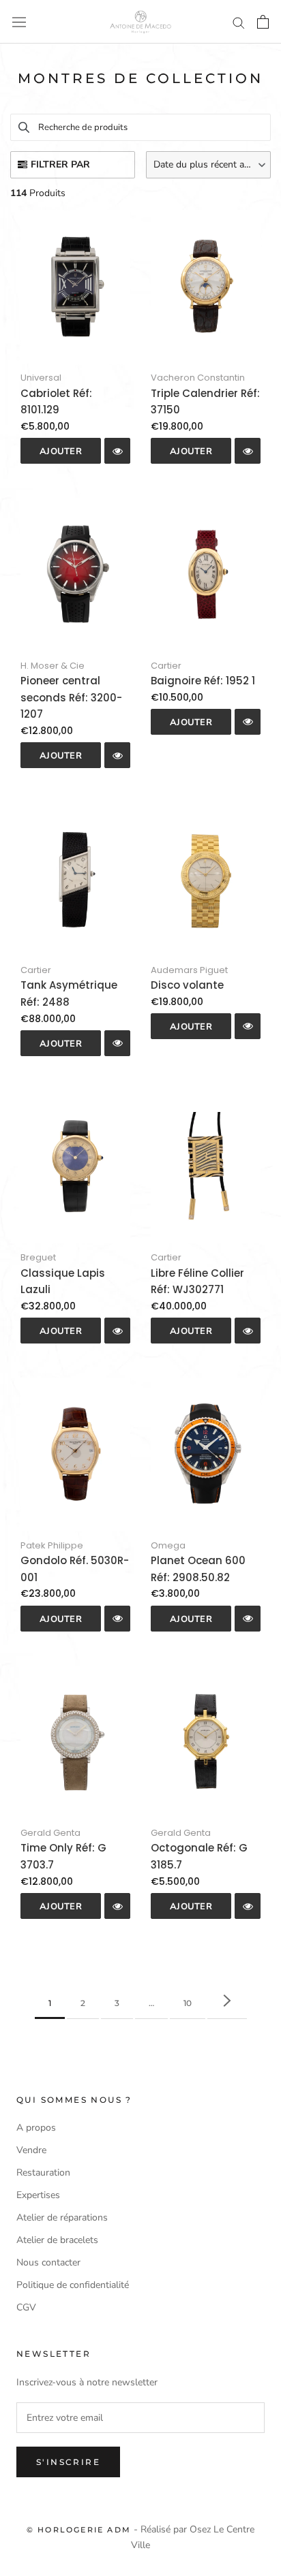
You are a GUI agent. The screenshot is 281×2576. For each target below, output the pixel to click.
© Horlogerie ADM (79, 2530)
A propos (36, 2128)
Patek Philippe (52, 1545)
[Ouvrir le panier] (263, 22)
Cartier (166, 666)
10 (188, 2003)
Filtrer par (60, 164)
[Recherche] (239, 22)
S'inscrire (68, 2462)
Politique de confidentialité (73, 2285)
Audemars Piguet (189, 970)
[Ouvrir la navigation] (19, 22)
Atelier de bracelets (57, 2240)
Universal (41, 378)
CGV (26, 2307)
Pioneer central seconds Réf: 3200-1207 (71, 698)
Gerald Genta (50, 1833)
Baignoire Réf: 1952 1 (203, 681)
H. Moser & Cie (53, 666)
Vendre (31, 2150)
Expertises (38, 2195)
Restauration (43, 2173)
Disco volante (187, 985)
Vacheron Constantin (198, 378)
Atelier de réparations (62, 2217)
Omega (168, 1545)
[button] (208, 165)
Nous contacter (48, 2262)
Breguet (38, 1257)
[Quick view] (117, 451)
